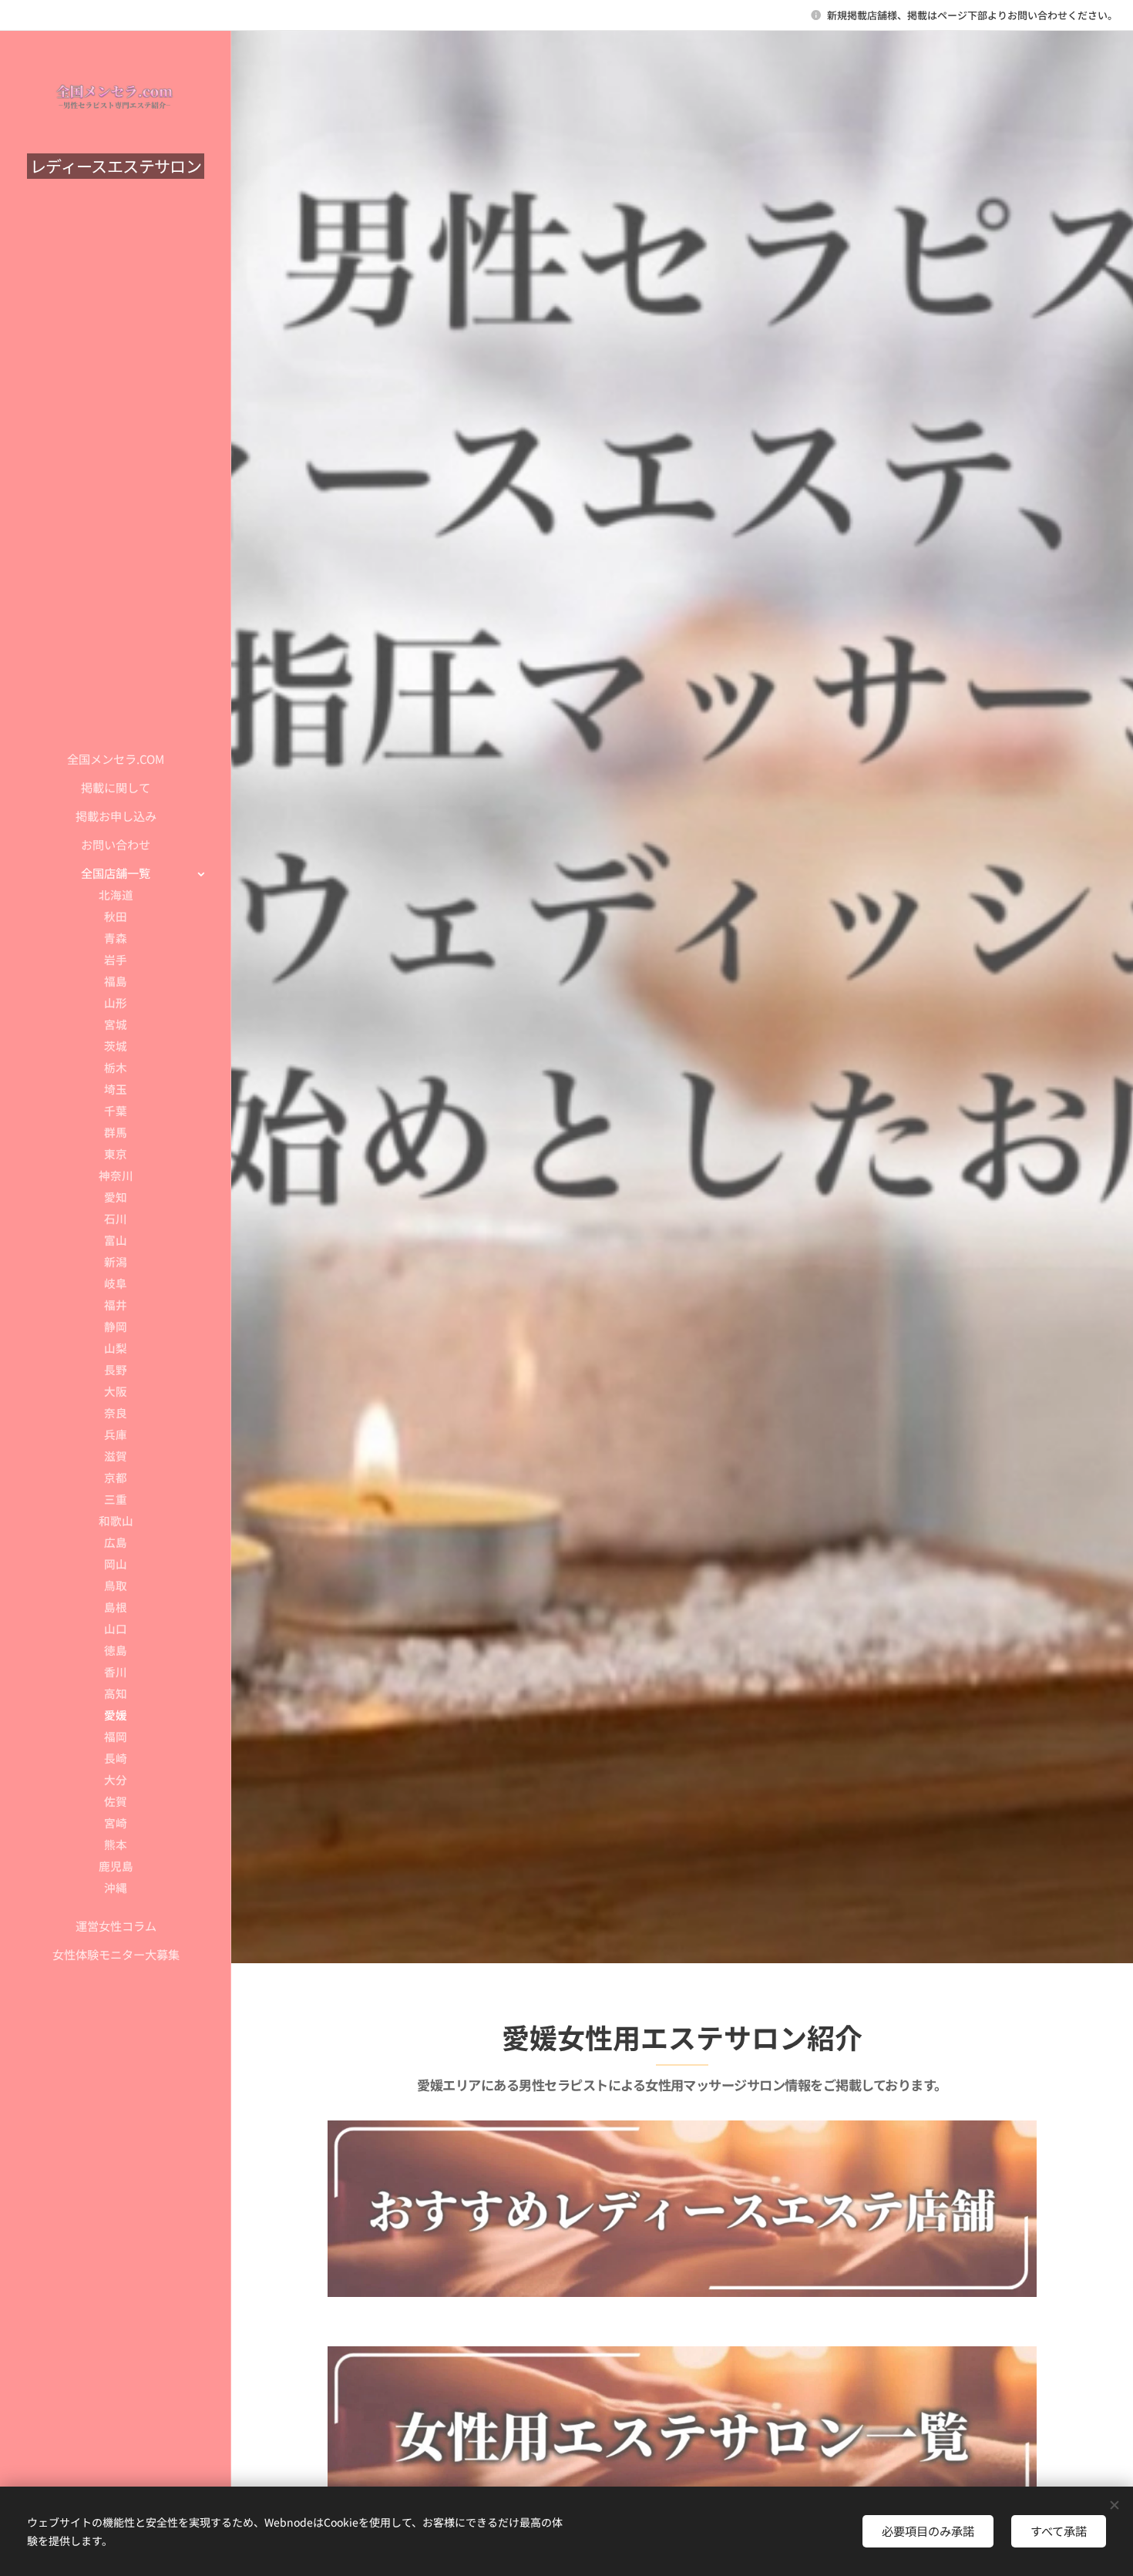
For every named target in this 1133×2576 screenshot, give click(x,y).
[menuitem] (116, 759)
